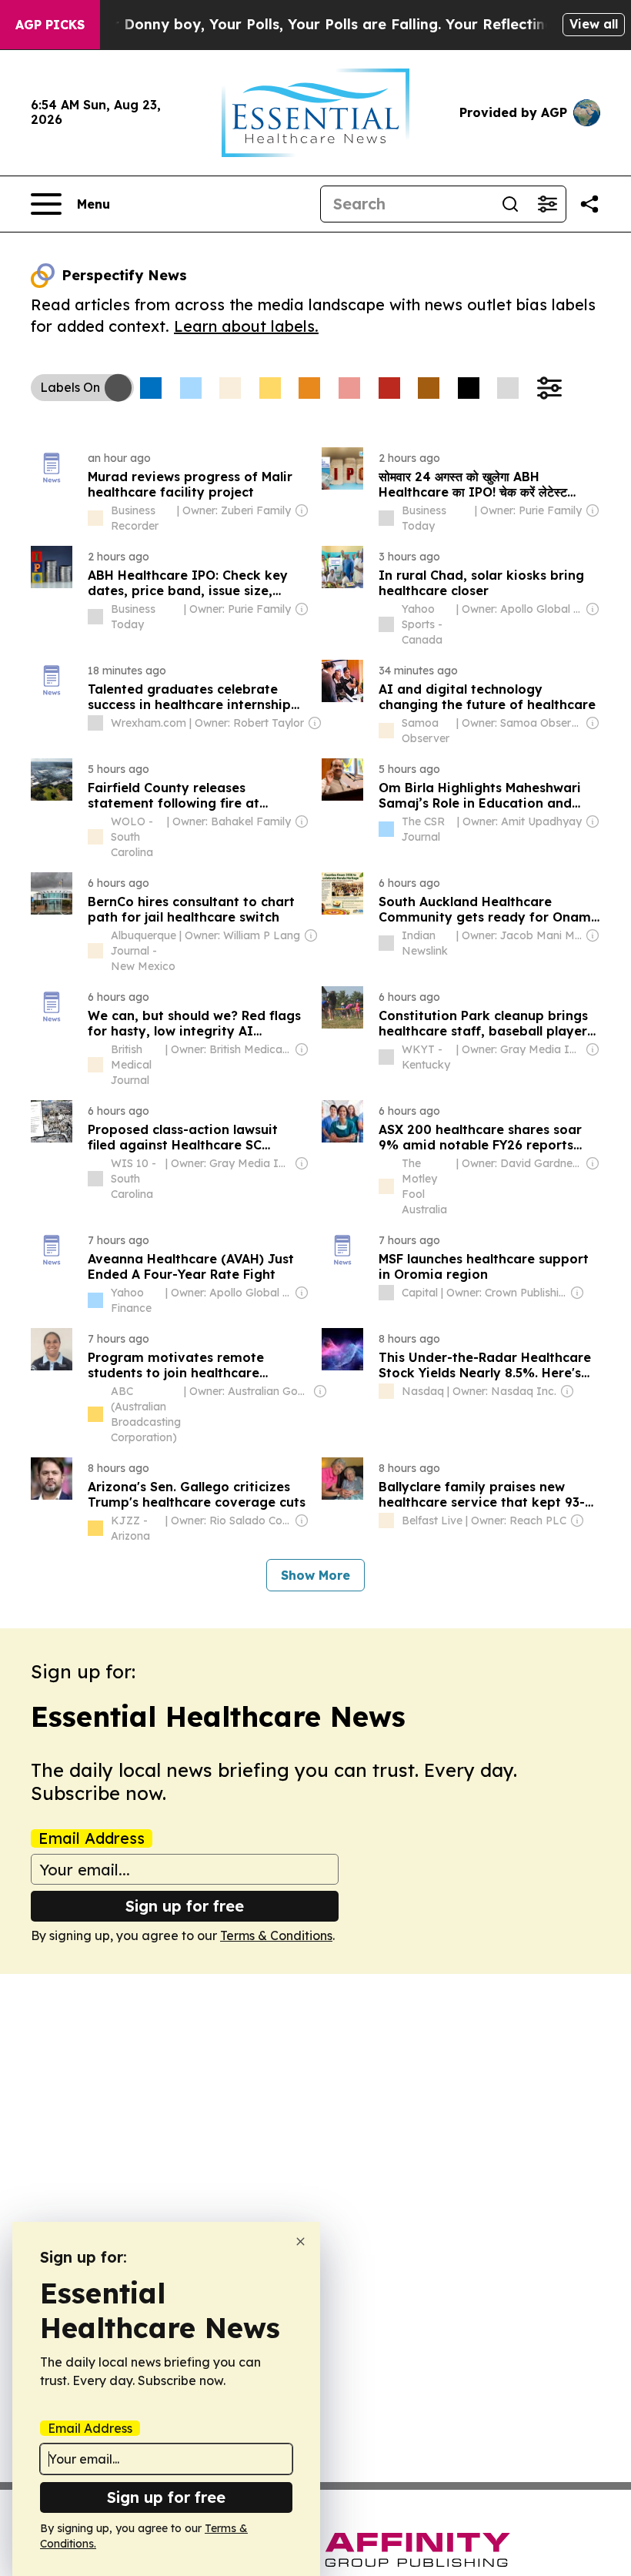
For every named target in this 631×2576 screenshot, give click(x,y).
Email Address (92, 1838)
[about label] (95, 518)
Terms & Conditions (276, 1935)
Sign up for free (185, 1906)
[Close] (300, 2241)
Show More (315, 1575)
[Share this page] (589, 204)
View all (594, 24)
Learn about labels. (246, 326)
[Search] (510, 204)
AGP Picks (50, 25)
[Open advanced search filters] (547, 204)
